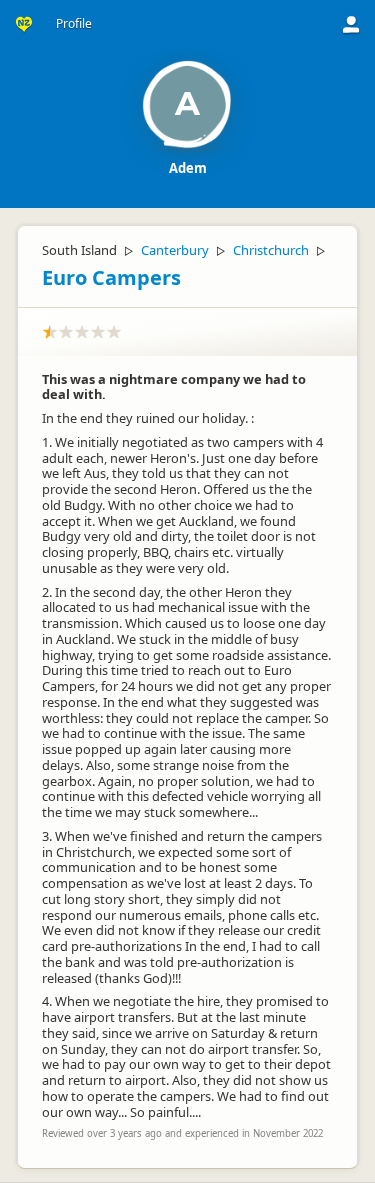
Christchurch (271, 250)
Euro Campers (111, 277)
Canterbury (175, 250)
